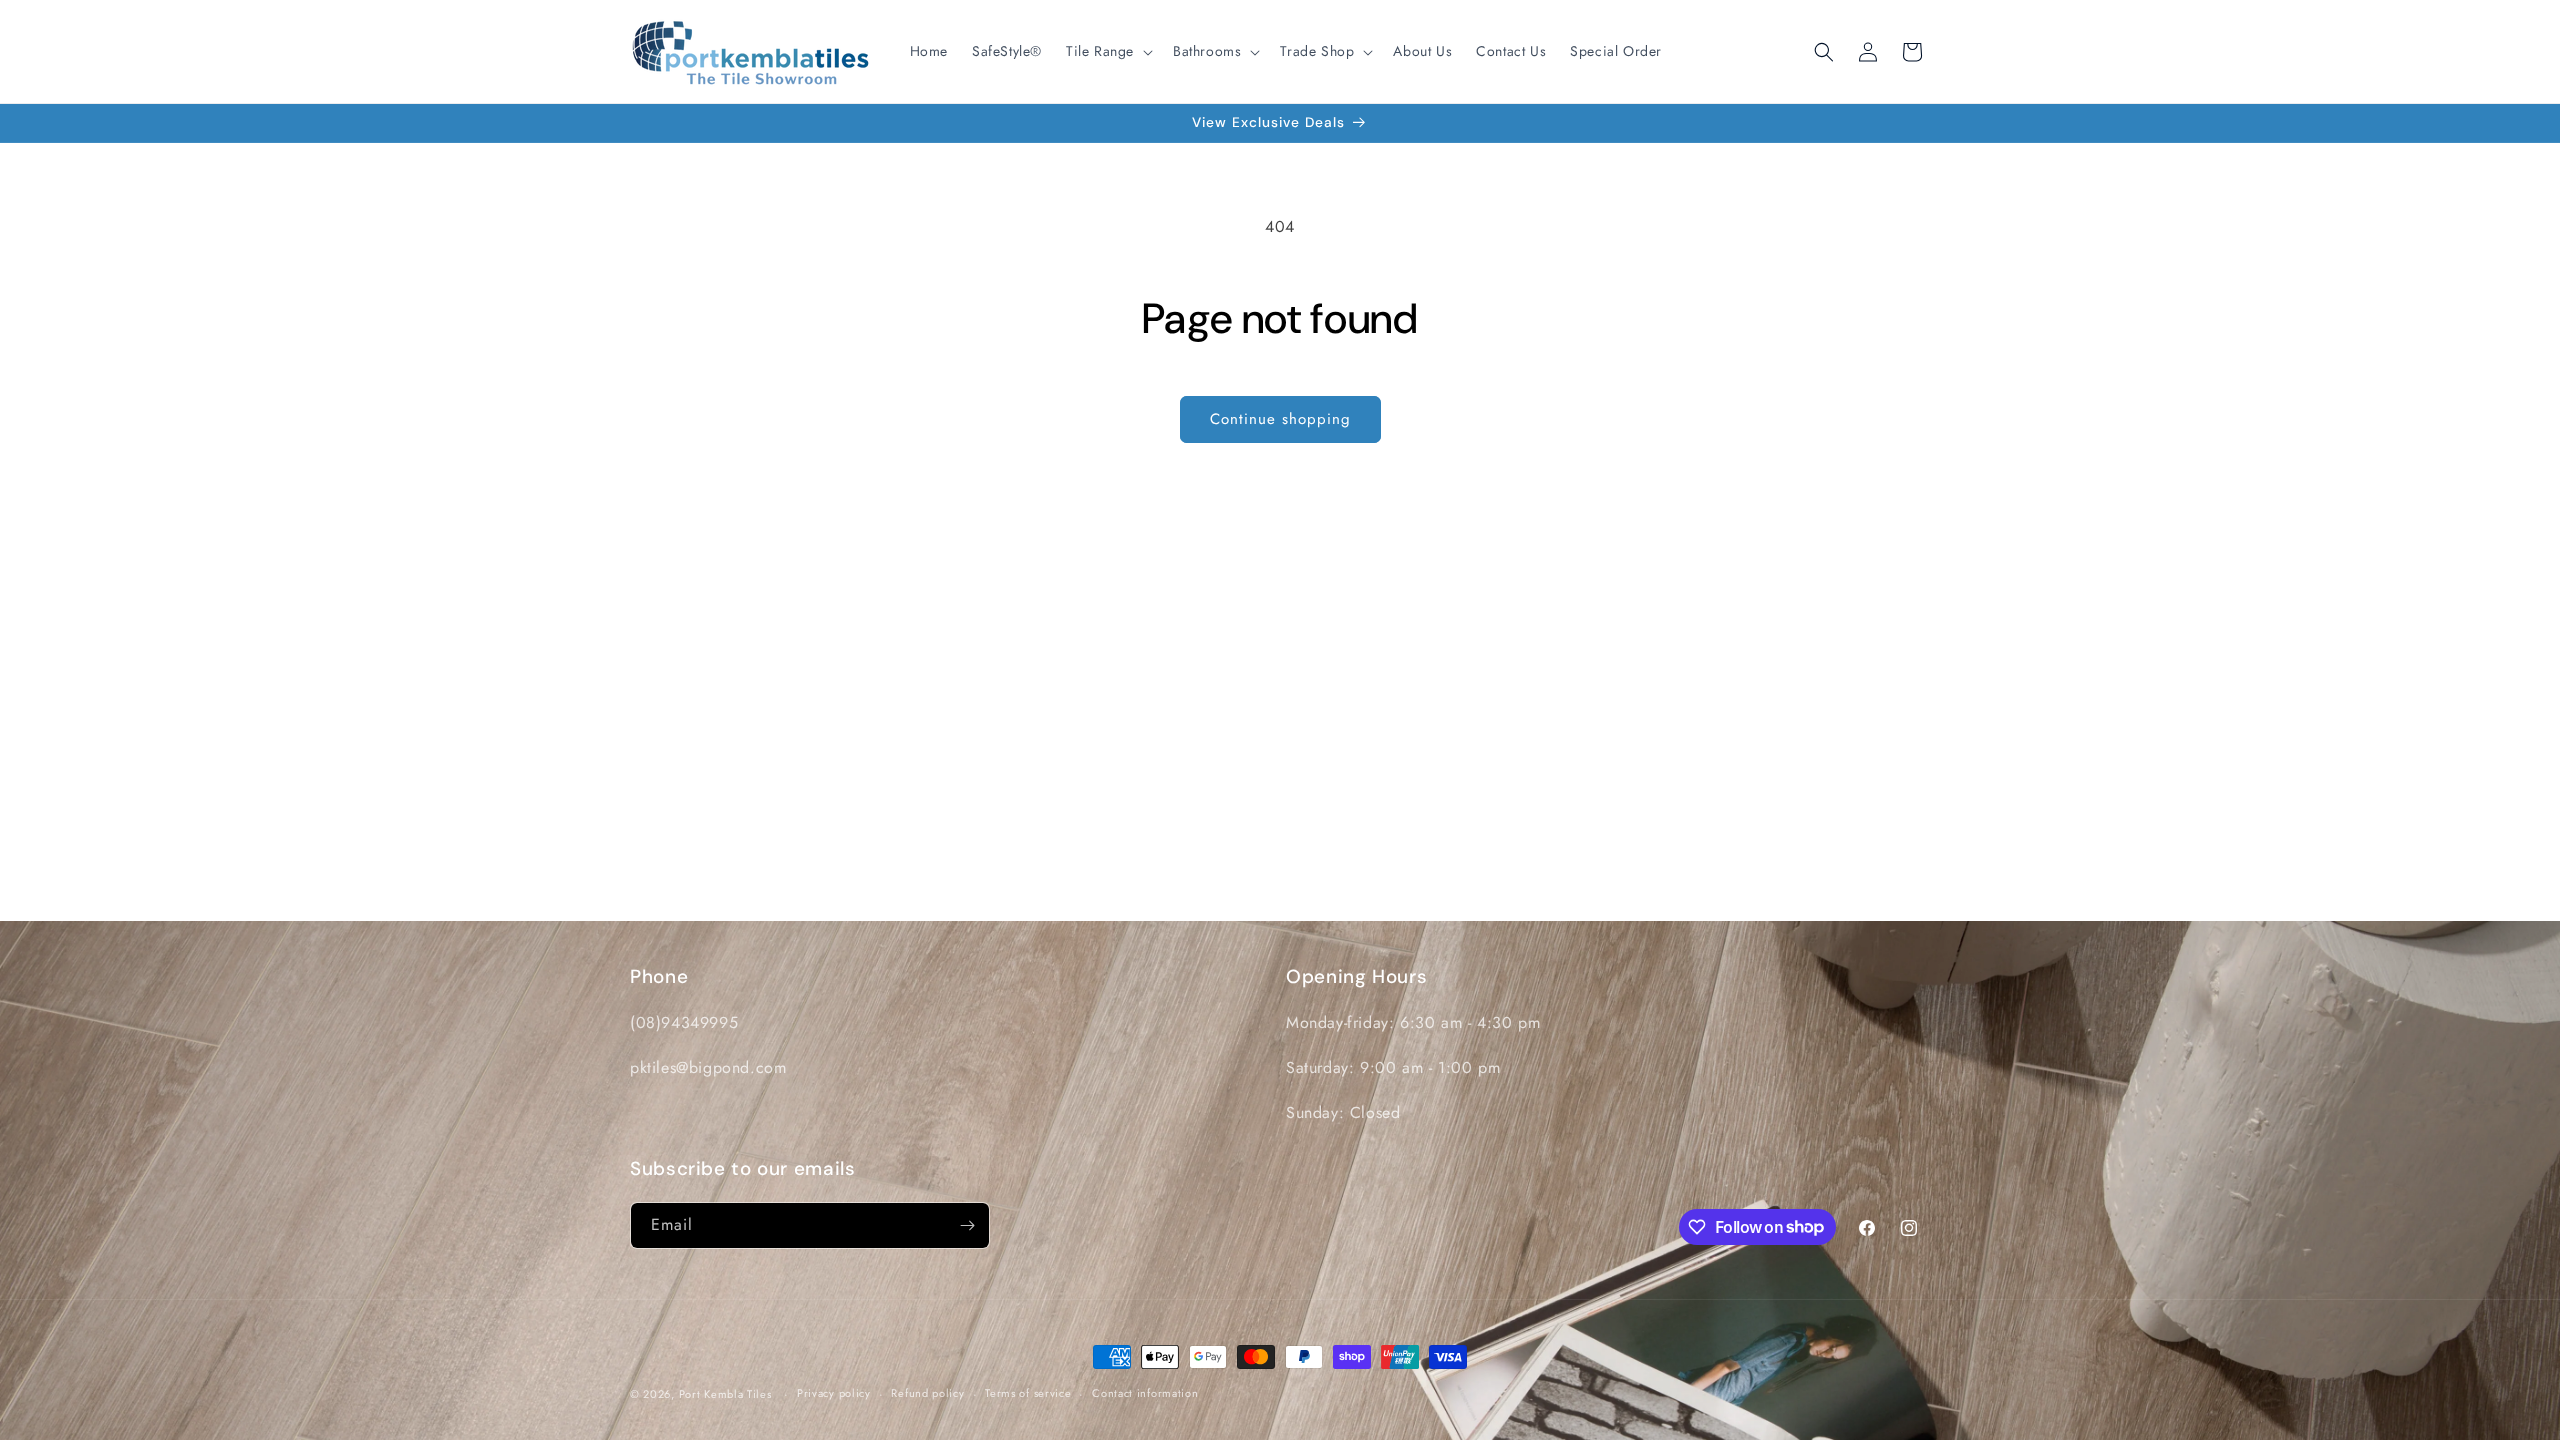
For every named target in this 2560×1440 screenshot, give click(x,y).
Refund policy (927, 1393)
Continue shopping (1280, 419)
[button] (1107, 51)
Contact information (1145, 1393)
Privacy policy (834, 1393)
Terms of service (1028, 1393)
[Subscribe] (967, 1225)
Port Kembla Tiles (725, 1394)
